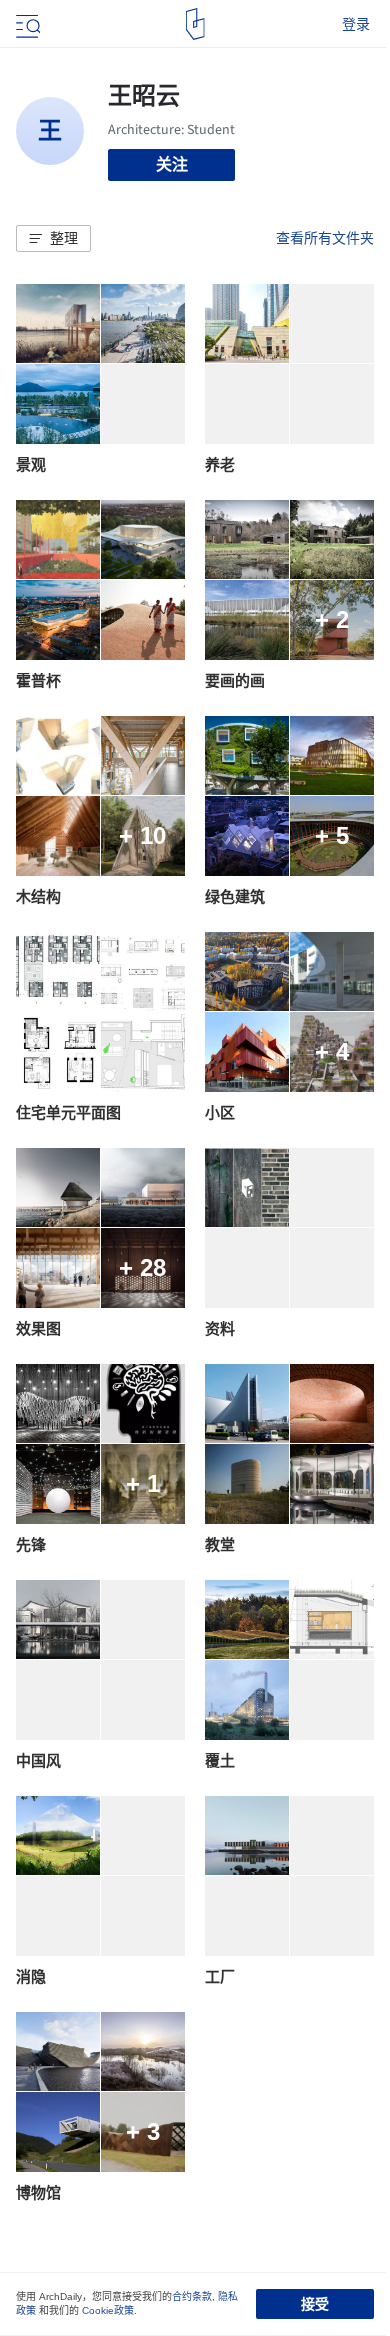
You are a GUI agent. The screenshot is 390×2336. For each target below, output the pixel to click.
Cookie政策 (108, 2310)
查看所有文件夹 (325, 238)
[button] (53, 239)
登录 (356, 24)
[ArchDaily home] (195, 24)
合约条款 (192, 2296)
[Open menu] (26, 24)
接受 (315, 2304)
